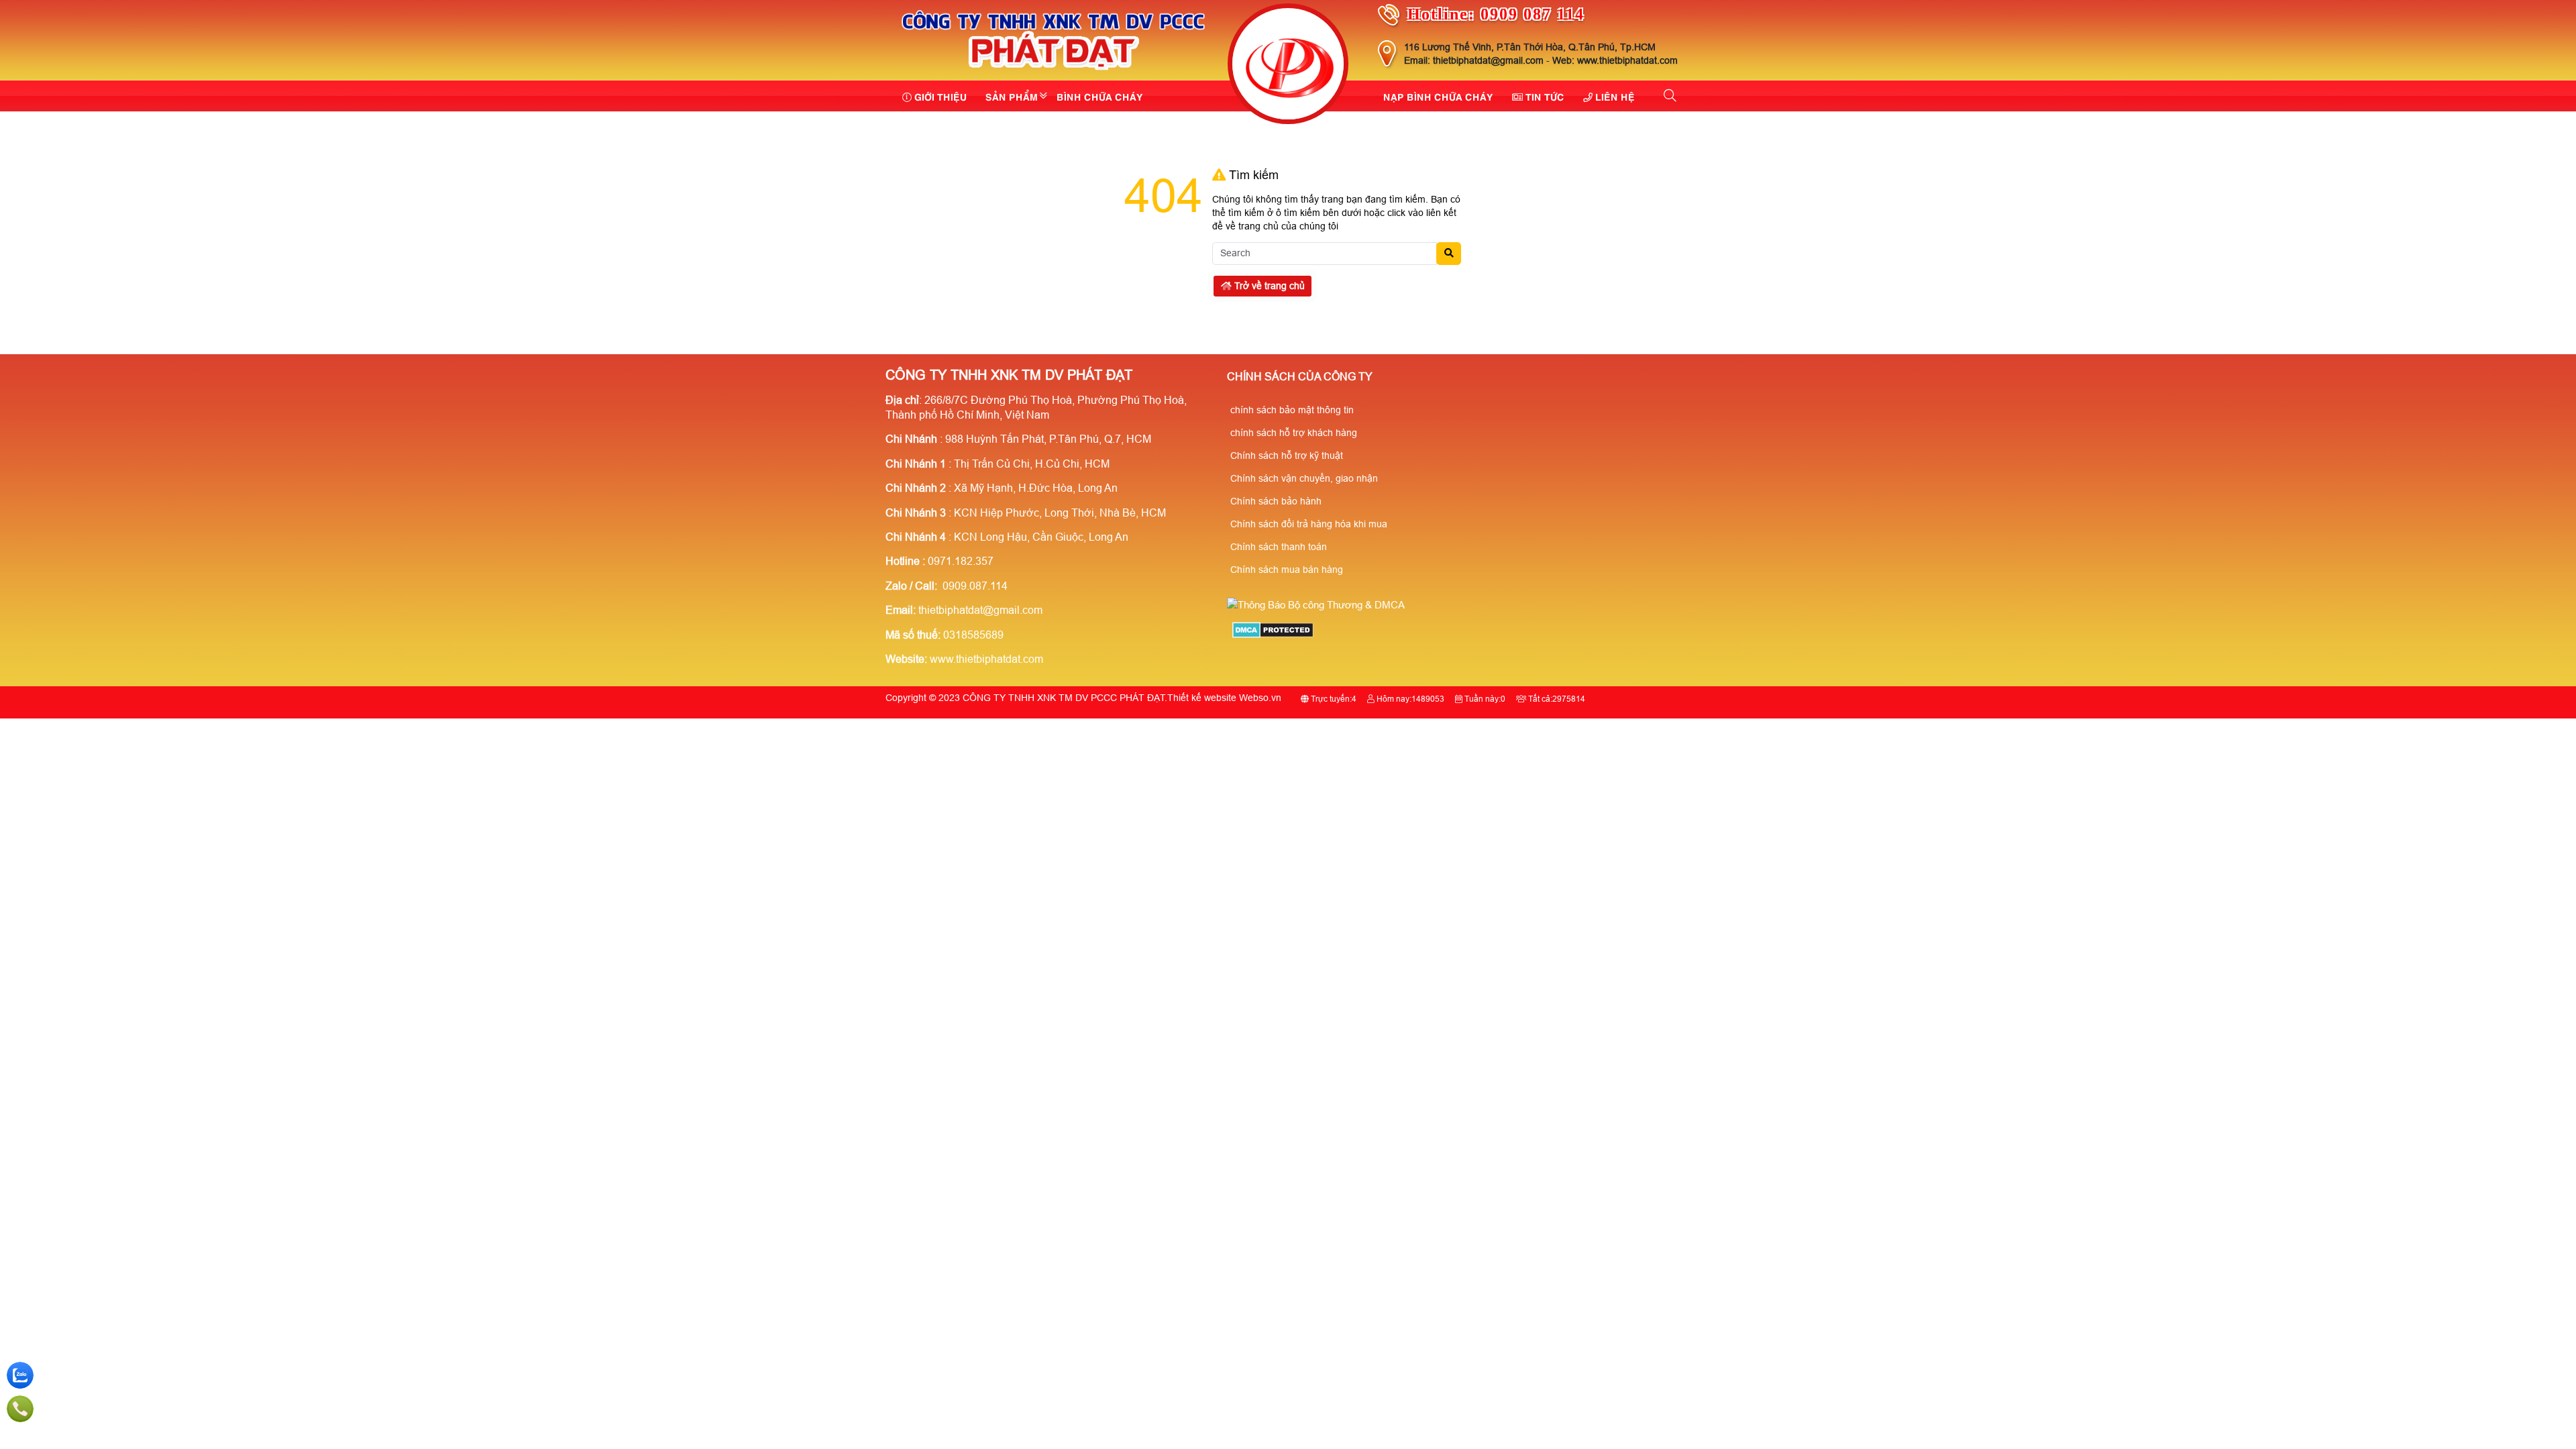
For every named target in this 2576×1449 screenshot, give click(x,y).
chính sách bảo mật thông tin (1292, 410)
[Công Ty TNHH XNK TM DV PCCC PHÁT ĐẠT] (1054, 72)
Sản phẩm (1012, 96)
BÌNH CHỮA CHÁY (1100, 96)
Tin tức (1545, 96)
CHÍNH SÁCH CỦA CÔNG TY (1300, 377)
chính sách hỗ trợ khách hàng (1294, 433)
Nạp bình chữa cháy (1438, 96)
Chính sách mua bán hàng (1287, 570)
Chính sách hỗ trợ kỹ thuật (1287, 455)
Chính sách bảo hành (1276, 501)
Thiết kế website (1202, 698)
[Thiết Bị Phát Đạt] (1288, 66)
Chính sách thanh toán (1279, 547)
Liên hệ (1615, 96)
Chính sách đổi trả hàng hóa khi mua (1309, 524)
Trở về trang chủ (1268, 286)
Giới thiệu (941, 96)
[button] (1671, 96)
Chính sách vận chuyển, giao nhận (1304, 478)
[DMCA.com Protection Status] (1273, 634)
